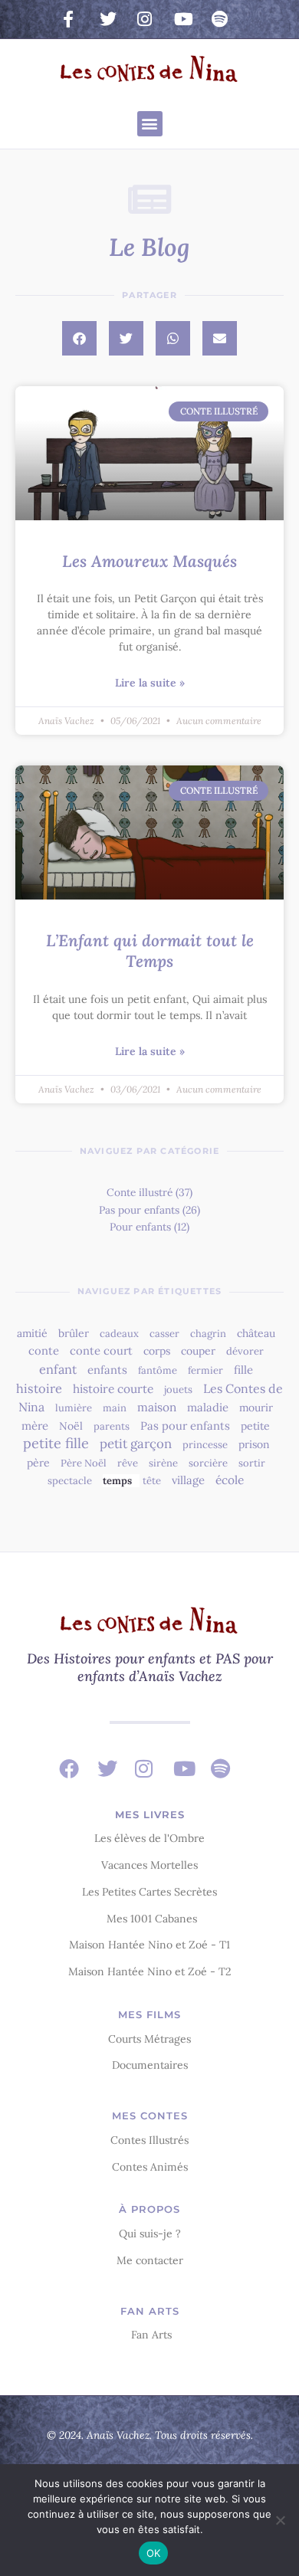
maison (157, 1407)
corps (157, 1351)
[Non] (280, 2520)
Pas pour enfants (139, 1210)
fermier (205, 1370)
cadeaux (119, 1334)
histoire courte (113, 1389)
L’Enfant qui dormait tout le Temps (150, 951)
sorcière (208, 1463)
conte (44, 1350)
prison (254, 1444)
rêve (128, 1463)
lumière (74, 1408)
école (230, 1480)
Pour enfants (140, 1227)
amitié (32, 1333)
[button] (150, 124)
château (256, 1333)
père (38, 1463)
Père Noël (84, 1463)
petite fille (56, 1443)
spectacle (70, 1481)
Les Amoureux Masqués (149, 561)
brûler (74, 1333)
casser (164, 1334)
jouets (178, 1390)
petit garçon (136, 1444)
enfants (107, 1370)
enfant (58, 1369)
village (188, 1480)
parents (112, 1426)
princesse (205, 1445)
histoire (39, 1388)
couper (198, 1351)
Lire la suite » (150, 683)
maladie (208, 1407)
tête (152, 1481)
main (115, 1408)
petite (255, 1426)
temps (117, 1481)
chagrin (208, 1334)
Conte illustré (140, 1192)
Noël (71, 1426)
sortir (252, 1463)
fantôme (158, 1370)
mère (35, 1426)
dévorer (245, 1351)
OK (154, 2553)
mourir (256, 1408)
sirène (163, 1463)
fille (243, 1370)
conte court (101, 1350)
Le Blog (149, 247)
